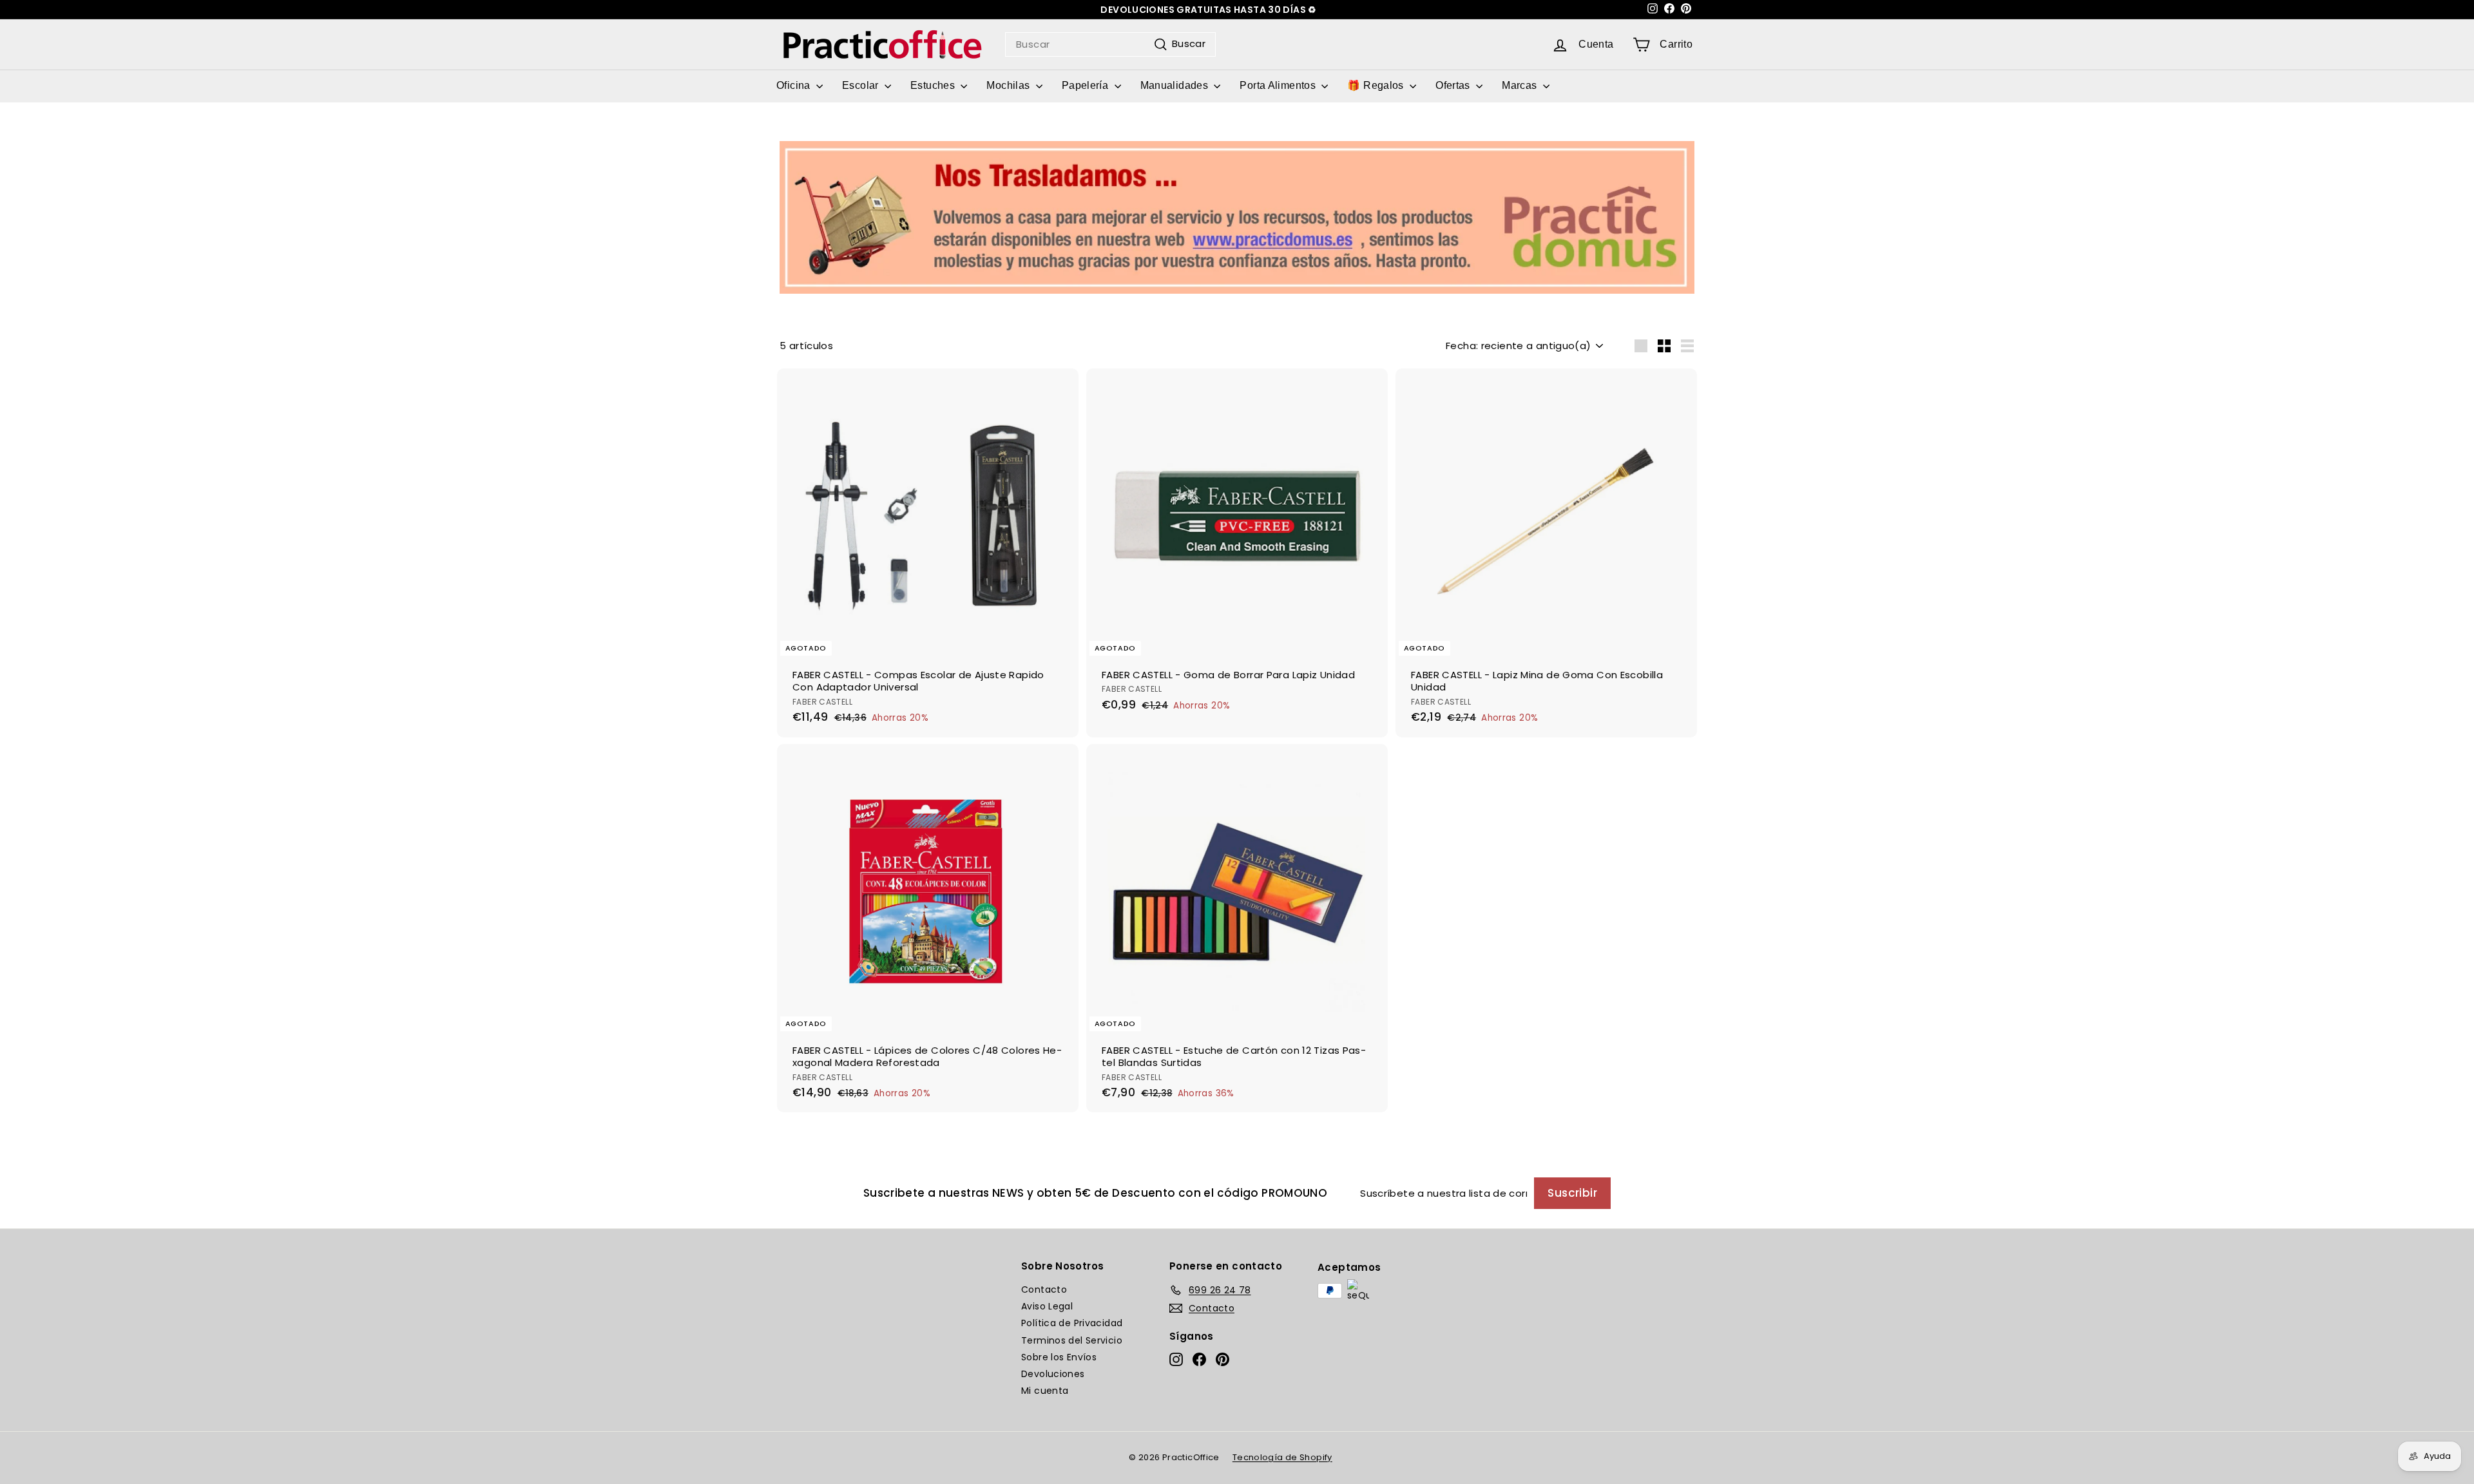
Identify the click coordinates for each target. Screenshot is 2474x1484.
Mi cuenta (1045, 1391)
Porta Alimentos (1279, 85)
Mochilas (1009, 85)
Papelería (1087, 85)
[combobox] (1110, 44)
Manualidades (1176, 85)
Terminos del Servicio (1072, 1340)
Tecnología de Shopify (1282, 1457)
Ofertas (1454, 85)
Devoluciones (1053, 1374)
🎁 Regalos (1377, 85)
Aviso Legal (1047, 1306)
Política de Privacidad (1072, 1323)
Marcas (1521, 85)
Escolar (862, 85)
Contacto (1044, 1289)
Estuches (934, 85)
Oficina (795, 85)
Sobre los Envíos (1059, 1357)
